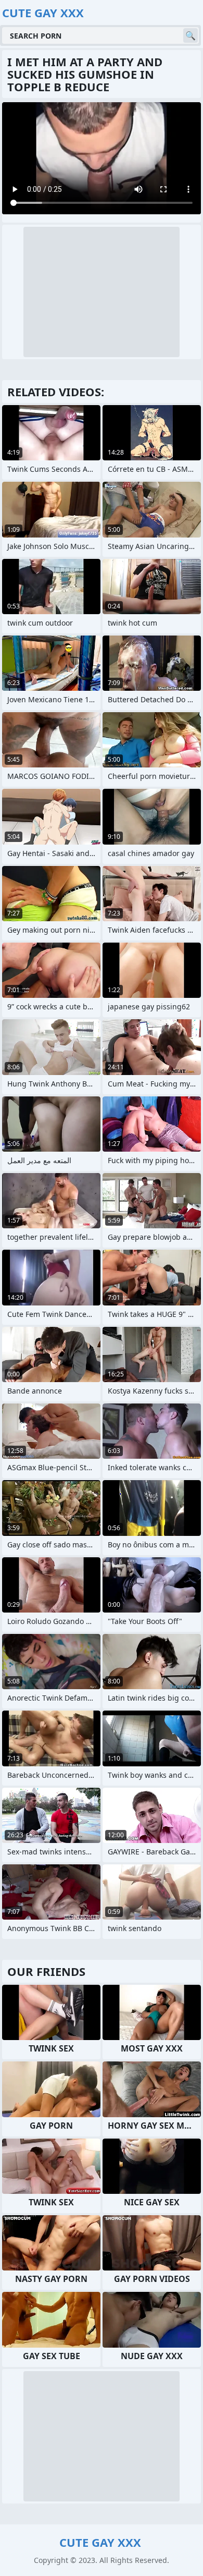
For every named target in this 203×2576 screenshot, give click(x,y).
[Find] (191, 35)
